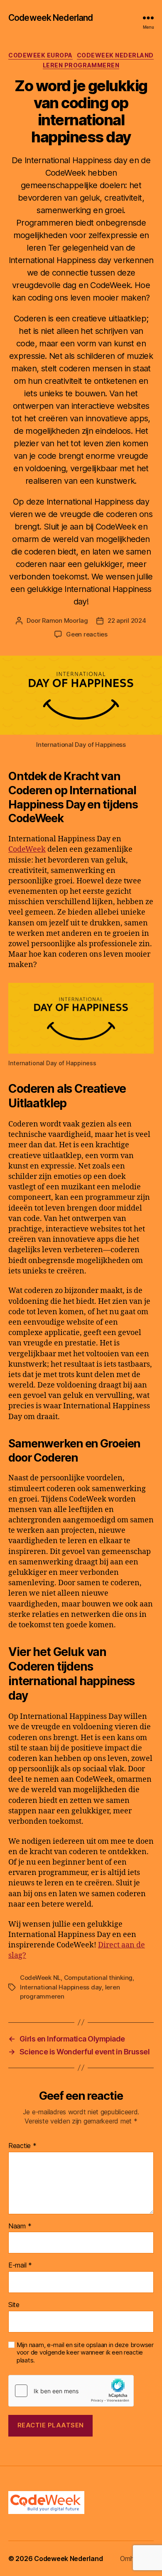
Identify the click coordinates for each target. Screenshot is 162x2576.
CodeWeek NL (40, 1978)
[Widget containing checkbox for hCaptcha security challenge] (71, 2391)
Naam (20, 2226)
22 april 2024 (127, 620)
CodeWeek (27, 849)
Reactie (22, 2146)
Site (14, 2305)
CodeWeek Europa (40, 55)
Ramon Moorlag (65, 620)
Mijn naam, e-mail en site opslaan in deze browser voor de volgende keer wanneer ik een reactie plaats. (85, 2353)
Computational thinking (98, 1978)
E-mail (20, 2265)
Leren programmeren (81, 65)
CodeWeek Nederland (115, 55)
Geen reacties (87, 634)
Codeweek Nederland (50, 18)
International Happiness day (61, 1987)
